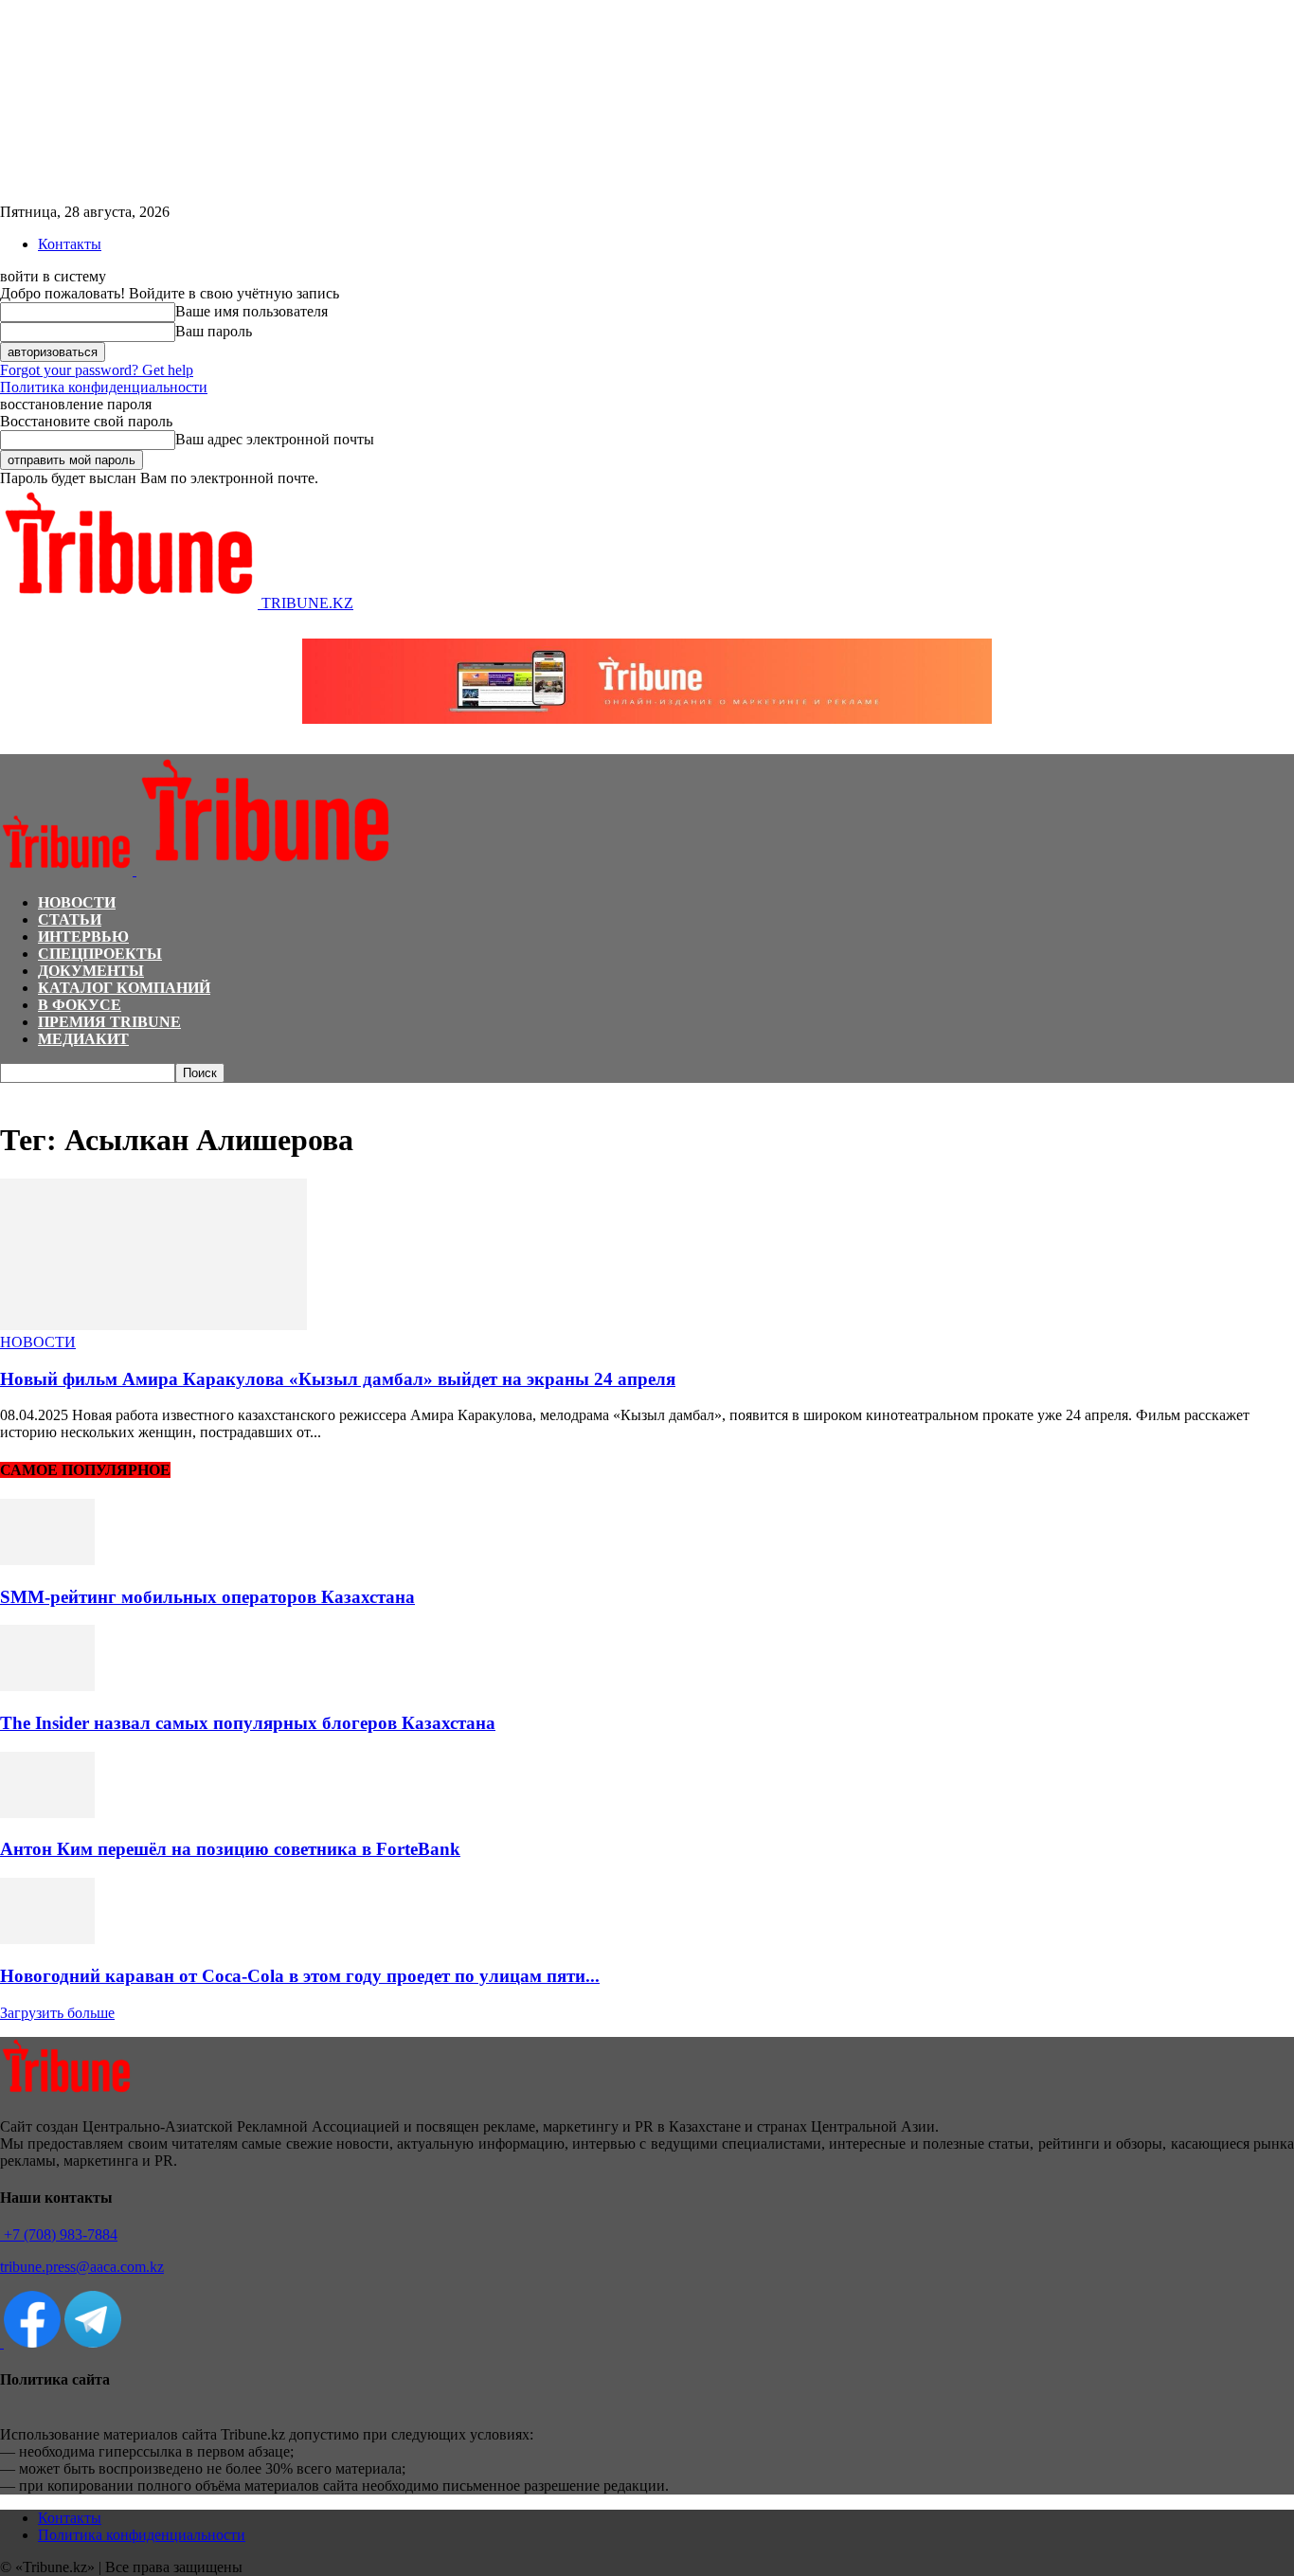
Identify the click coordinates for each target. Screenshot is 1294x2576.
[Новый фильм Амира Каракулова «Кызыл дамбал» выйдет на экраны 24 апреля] (153, 1325)
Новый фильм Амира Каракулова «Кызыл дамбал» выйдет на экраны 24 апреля (338, 1379)
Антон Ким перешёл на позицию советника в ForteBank (230, 1849)
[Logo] (68, 870)
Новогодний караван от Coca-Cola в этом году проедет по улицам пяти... (300, 1976)
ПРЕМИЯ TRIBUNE (109, 1022)
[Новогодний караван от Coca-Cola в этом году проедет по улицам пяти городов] (47, 1939)
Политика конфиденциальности (104, 387)
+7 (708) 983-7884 (59, 2234)
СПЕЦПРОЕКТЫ (100, 954)
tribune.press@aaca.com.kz (82, 2267)
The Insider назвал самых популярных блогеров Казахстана (248, 1723)
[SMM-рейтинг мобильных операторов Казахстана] (47, 1560)
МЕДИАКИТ (83, 1039)
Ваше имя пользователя (252, 311)
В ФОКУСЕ (80, 1005)
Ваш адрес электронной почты (275, 439)
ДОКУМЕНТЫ (91, 971)
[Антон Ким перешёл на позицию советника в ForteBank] (47, 1813)
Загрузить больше (57, 2013)
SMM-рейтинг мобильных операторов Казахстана (207, 1597)
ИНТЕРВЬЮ (83, 937)
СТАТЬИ (70, 919)
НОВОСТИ (77, 902)
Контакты (70, 244)
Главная (23, 1092)
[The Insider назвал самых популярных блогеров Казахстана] (47, 1686)
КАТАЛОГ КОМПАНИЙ (124, 988)
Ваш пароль (214, 331)
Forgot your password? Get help (97, 370)
